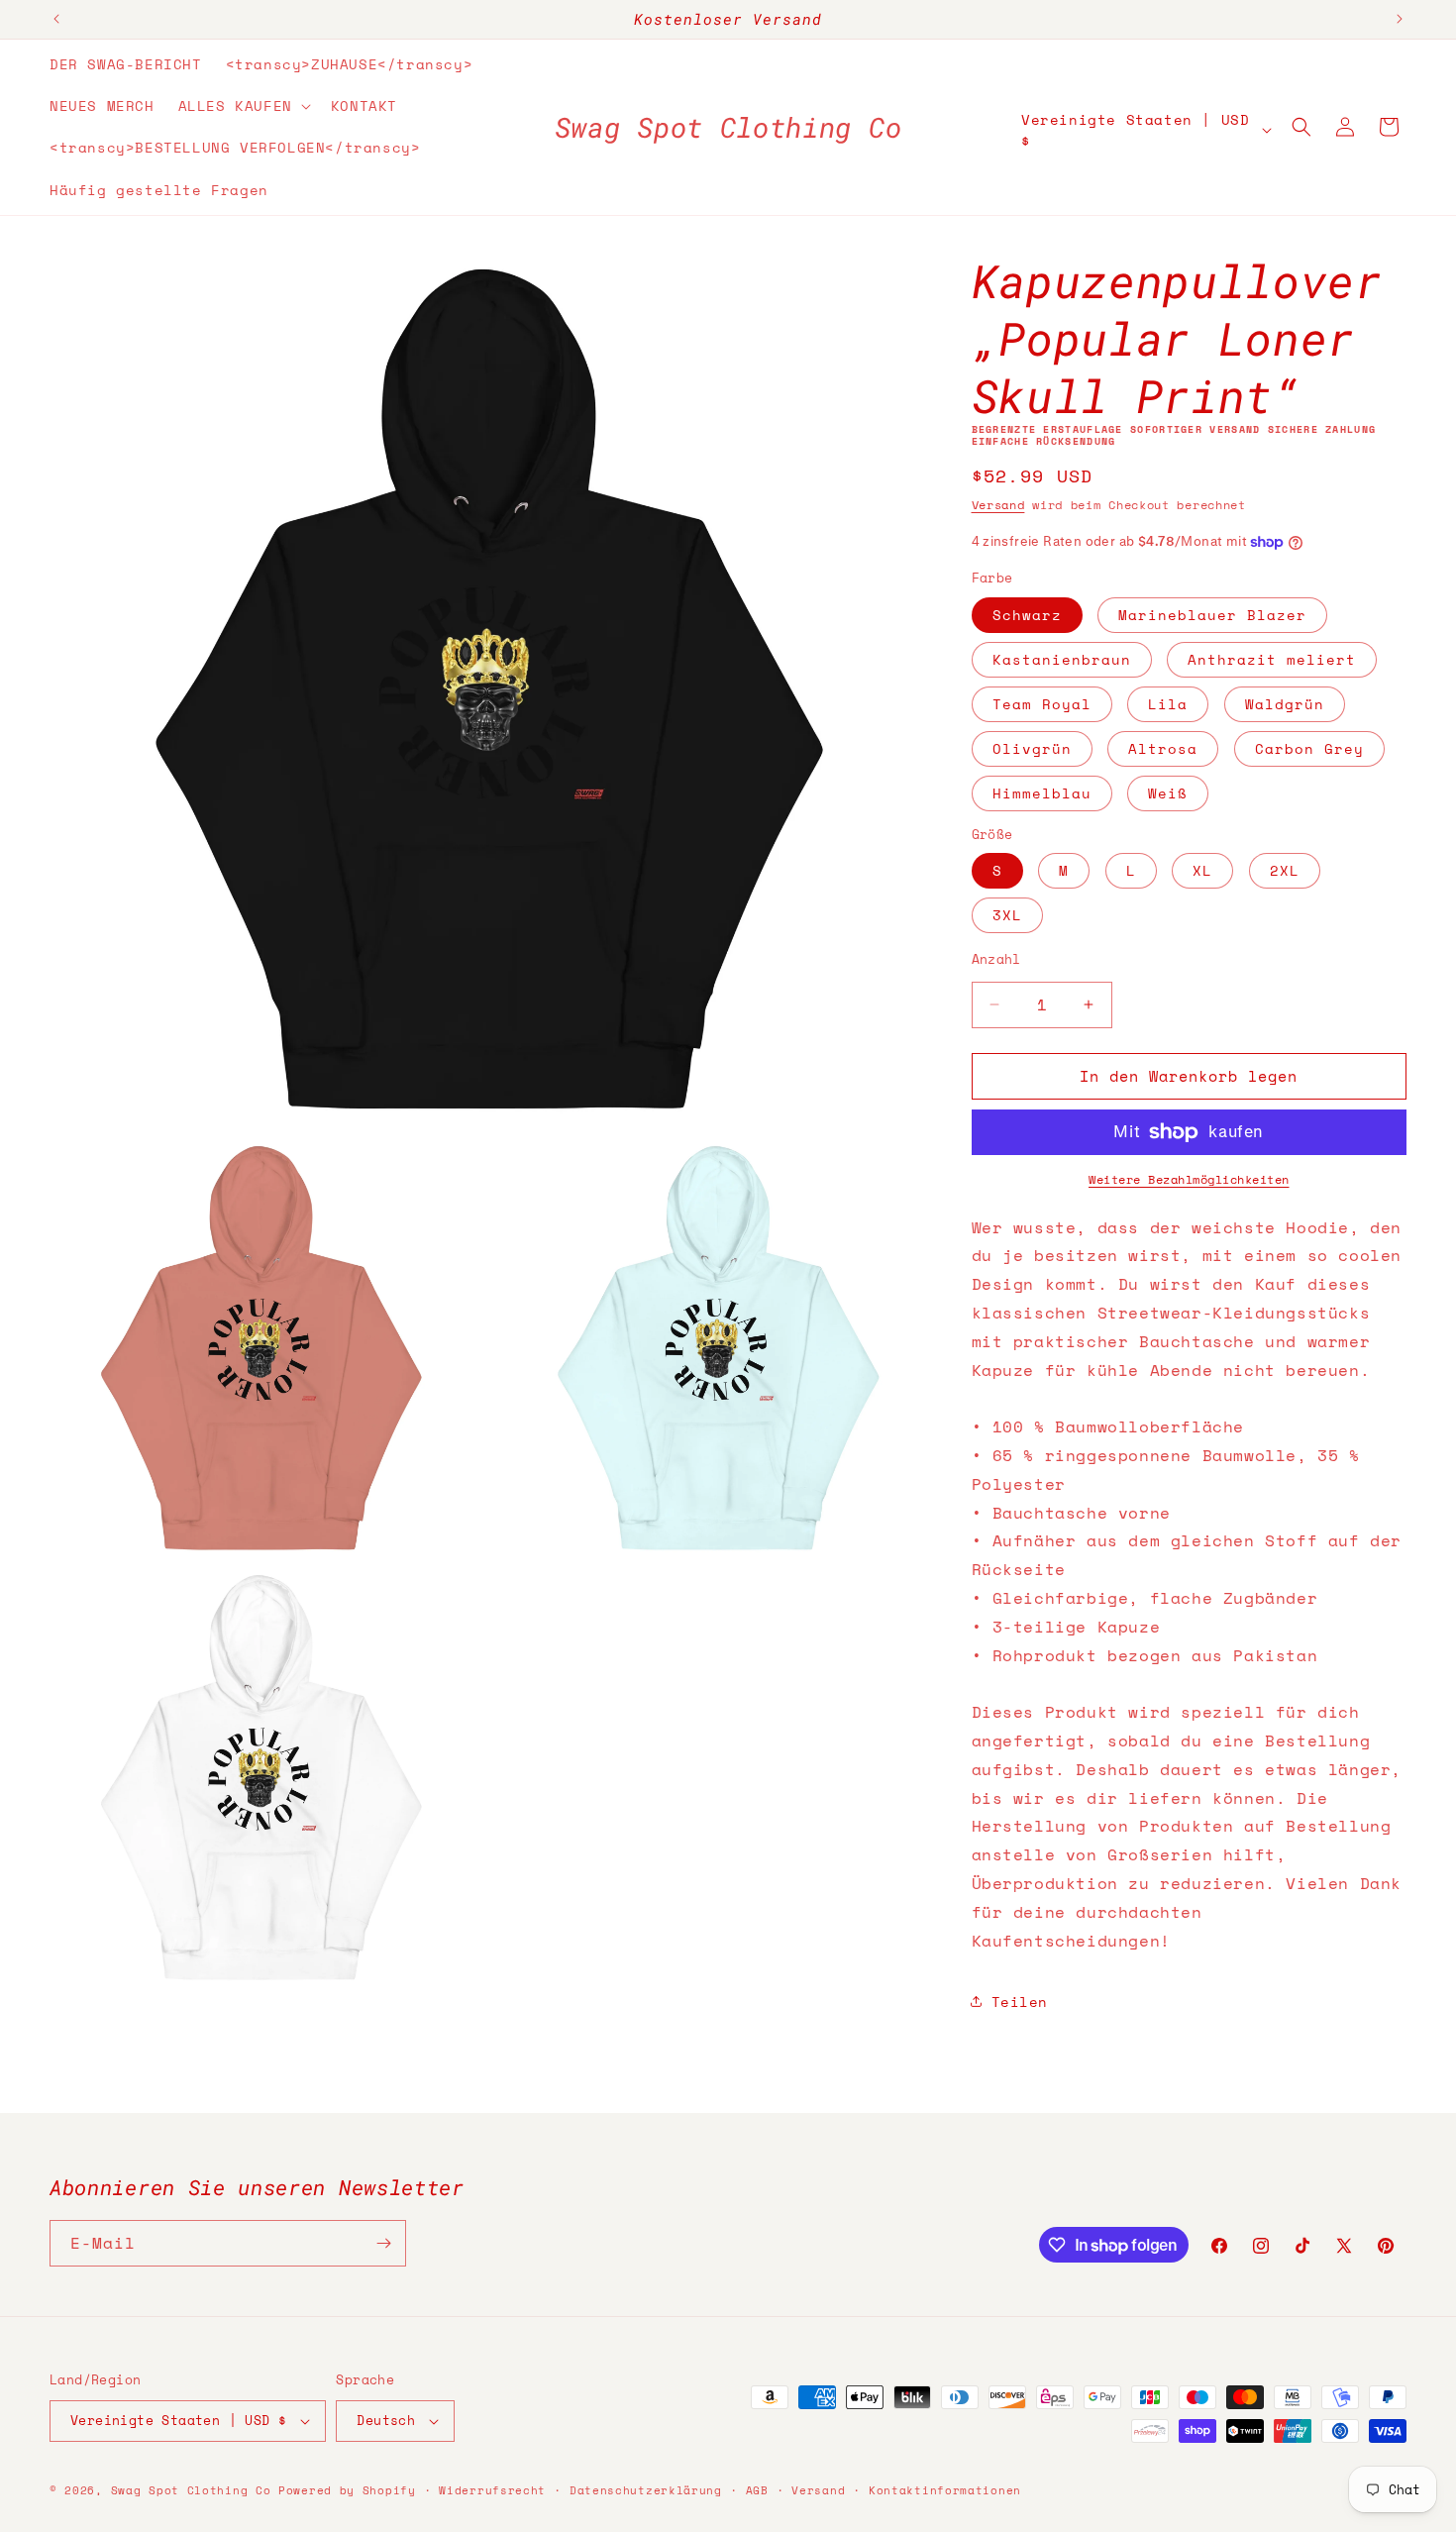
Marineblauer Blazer (1212, 615)
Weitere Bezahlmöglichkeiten (1189, 1179)
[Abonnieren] (383, 2243)
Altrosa (1163, 748)
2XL (1285, 870)
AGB (757, 2490)
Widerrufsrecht (492, 2490)
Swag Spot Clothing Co (191, 2490)
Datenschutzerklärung (646, 2490)
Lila (1168, 704)
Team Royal (1042, 704)
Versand (998, 505)
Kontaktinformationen (945, 2490)
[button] (243, 106)
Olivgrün (1032, 748)
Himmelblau (1042, 793)
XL (1202, 870)
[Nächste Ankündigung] (1400, 19)
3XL (1007, 915)
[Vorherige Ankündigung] (56, 19)
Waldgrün (1285, 704)
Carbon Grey (1309, 748)
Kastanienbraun (1062, 659)
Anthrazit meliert (1272, 659)
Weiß (1168, 793)
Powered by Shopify (347, 2490)
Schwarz (1027, 615)
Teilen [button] (1020, 2002)
